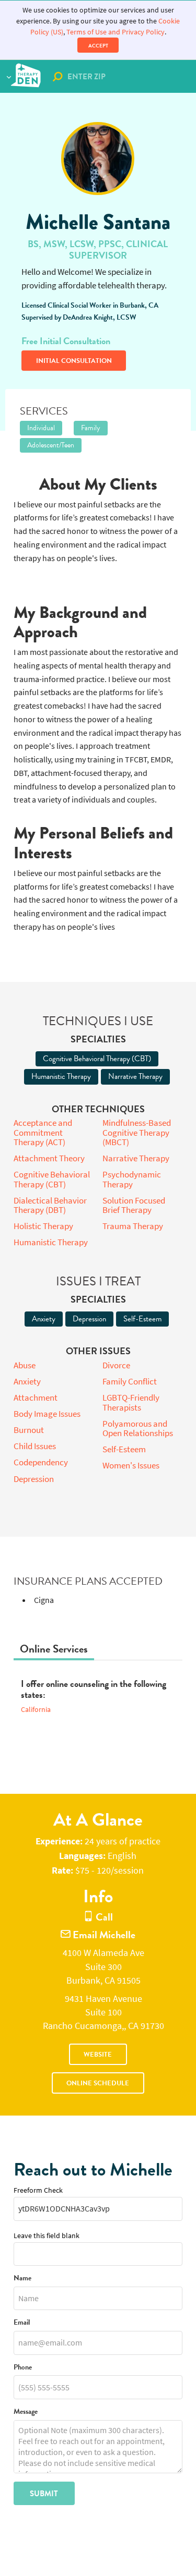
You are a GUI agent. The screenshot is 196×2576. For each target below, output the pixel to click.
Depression (89, 1319)
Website (98, 2055)
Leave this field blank (47, 2236)
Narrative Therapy (135, 1076)
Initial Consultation (74, 361)
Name (22, 2279)
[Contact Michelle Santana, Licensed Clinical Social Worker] (98, 159)
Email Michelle (103, 1935)
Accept (98, 46)
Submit (44, 2494)
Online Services (54, 1649)
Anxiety (44, 1319)
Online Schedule (98, 2083)
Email (22, 2323)
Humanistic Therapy (61, 1076)
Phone (23, 2368)
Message (26, 2412)
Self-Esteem (142, 1319)
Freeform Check (38, 2190)
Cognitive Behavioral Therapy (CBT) (97, 1059)
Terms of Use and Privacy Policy (116, 32)
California (36, 1710)
